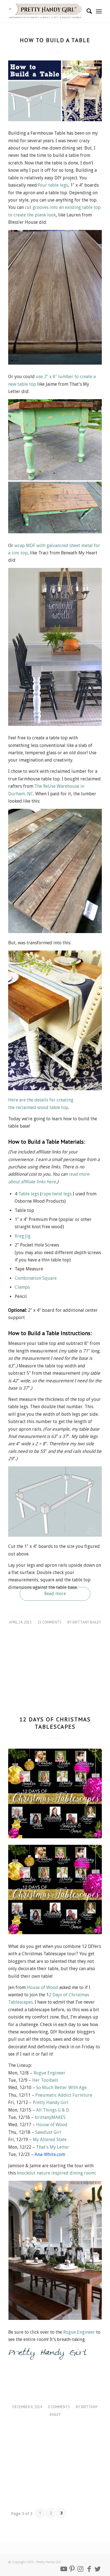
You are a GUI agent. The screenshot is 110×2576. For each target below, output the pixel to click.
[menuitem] (86, 11)
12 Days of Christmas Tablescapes (55, 1723)
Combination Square (36, 1278)
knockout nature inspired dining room (56, 2173)
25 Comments (49, 1622)
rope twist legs (57, 1194)
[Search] (86, 11)
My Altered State (50, 2140)
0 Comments (59, 2407)
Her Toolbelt (45, 2080)
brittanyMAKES (50, 2117)
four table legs (53, 185)
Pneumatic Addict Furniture (64, 2095)
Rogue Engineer (49, 2073)
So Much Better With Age (61, 2088)
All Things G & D (53, 2110)
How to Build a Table (55, 40)
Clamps (22, 1287)
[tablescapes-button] (55, 1793)
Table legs (29, 1194)
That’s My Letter (53, 2147)
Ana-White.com (50, 2154)
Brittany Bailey (87, 1622)
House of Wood (42, 1987)
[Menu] (99, 11)
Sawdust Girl (48, 2132)
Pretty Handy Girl (50, 2102)
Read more (55, 1594)
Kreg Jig (23, 1236)
